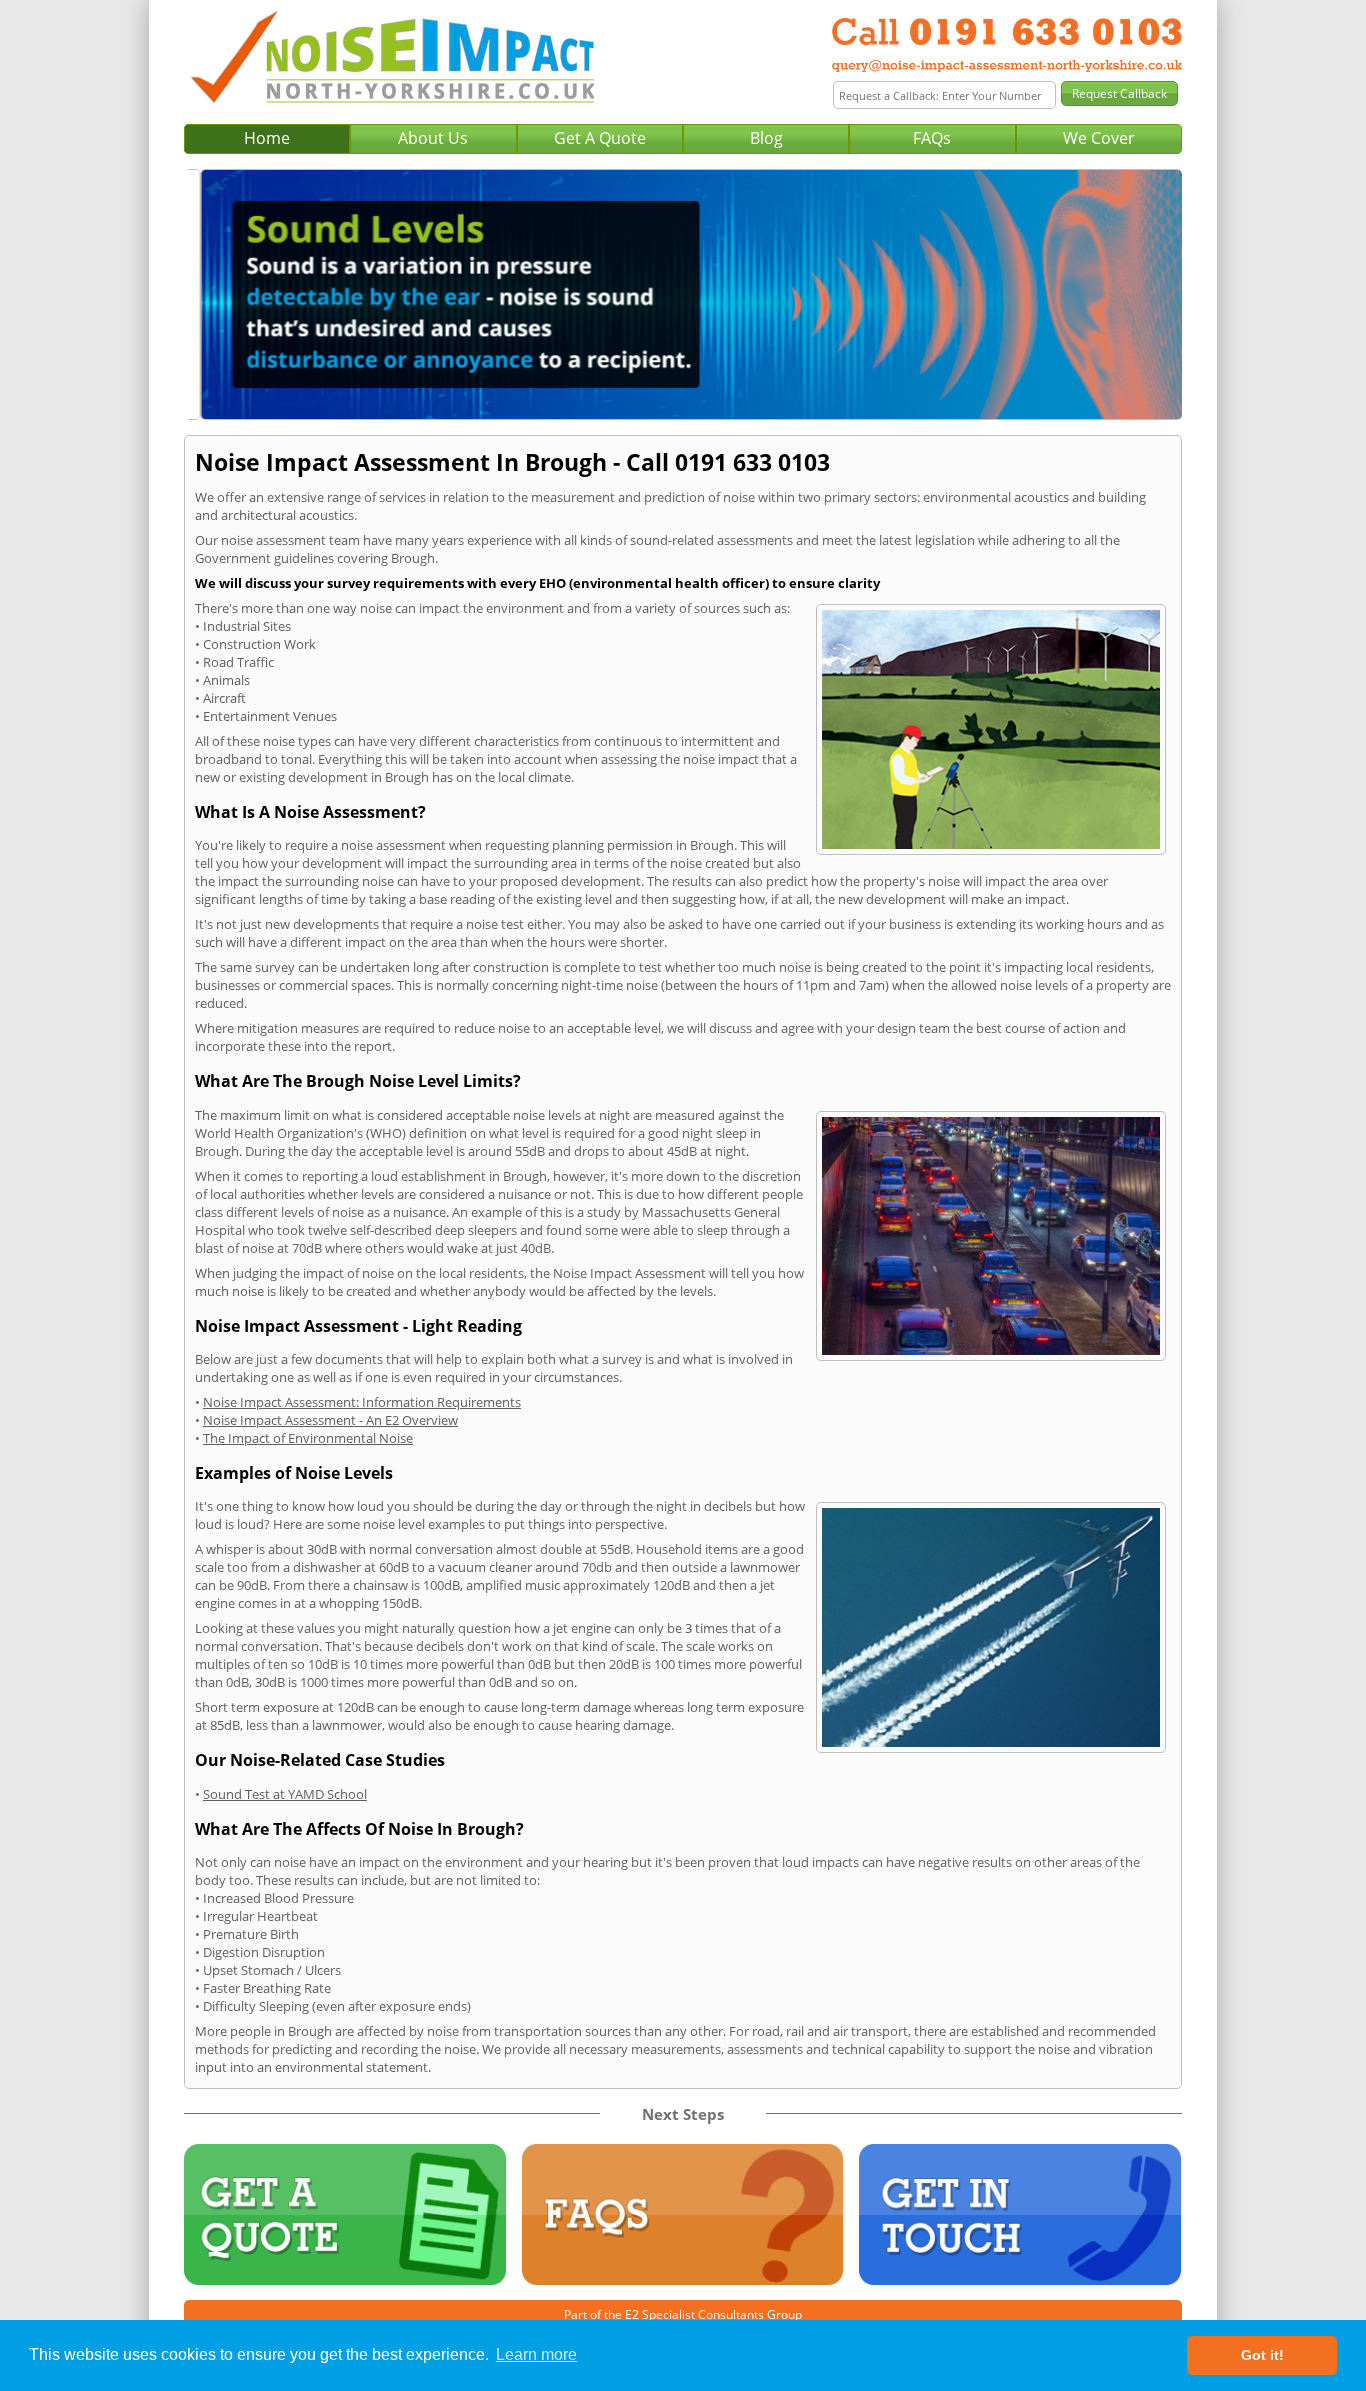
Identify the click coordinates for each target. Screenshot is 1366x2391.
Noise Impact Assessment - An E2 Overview (330, 1420)
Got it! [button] (1262, 2355)
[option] (683, 294)
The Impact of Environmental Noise (308, 1438)
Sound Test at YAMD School (285, 1794)
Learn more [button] (536, 2354)
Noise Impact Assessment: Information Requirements (362, 1402)
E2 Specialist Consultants (694, 2314)
